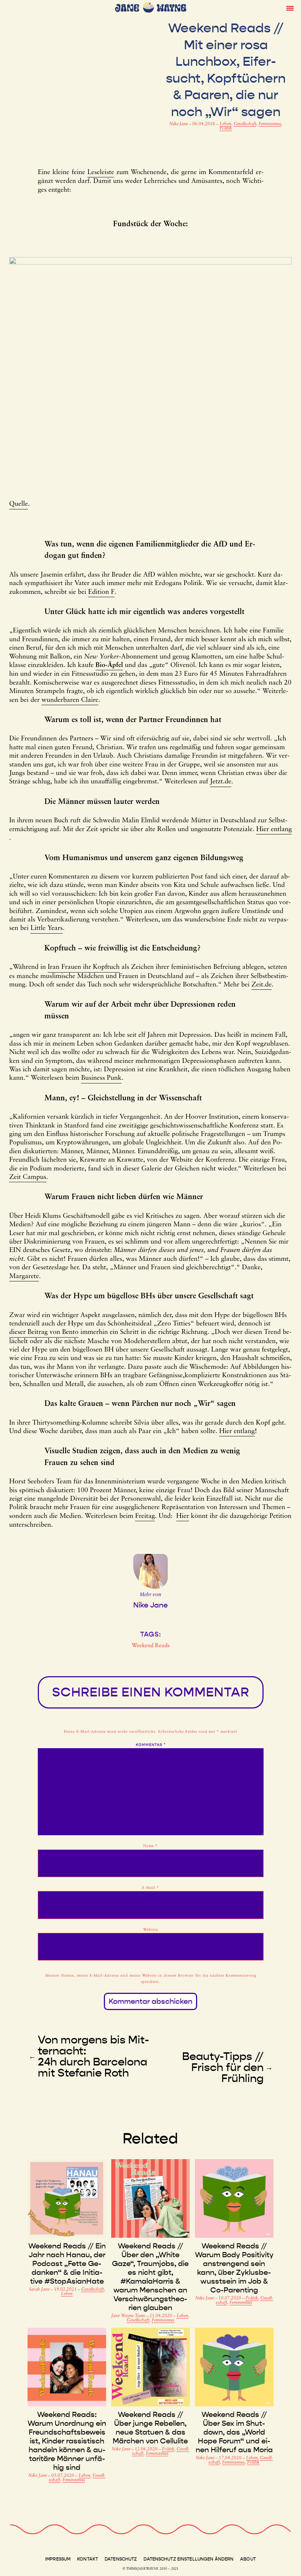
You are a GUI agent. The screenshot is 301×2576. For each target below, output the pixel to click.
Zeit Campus (28, 1177)
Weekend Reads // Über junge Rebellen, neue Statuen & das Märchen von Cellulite (150, 2428)
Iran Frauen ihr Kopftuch (84, 967)
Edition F (101, 592)
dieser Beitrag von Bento (44, 1332)
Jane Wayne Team (129, 2316)
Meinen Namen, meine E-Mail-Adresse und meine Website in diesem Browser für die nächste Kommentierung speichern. (151, 1979)
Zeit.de (262, 985)
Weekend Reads (151, 1646)
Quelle (19, 504)
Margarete (24, 1277)
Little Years (47, 928)
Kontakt (88, 2559)
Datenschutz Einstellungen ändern (188, 2559)
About (248, 2559)
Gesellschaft (245, 124)
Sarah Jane (40, 2290)
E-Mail (151, 1888)
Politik (226, 129)
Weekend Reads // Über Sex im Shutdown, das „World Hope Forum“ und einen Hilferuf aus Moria (234, 2432)
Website (150, 1930)
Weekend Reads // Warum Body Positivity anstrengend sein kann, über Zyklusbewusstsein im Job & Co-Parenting (234, 2268)
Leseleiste (101, 173)
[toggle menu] (290, 8)
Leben (225, 124)
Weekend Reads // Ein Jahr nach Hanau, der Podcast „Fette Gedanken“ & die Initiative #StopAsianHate (67, 2263)
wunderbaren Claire (70, 700)
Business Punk (101, 1078)
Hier (183, 1516)
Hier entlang (274, 830)
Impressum (58, 2559)
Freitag (145, 1516)
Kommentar (151, 1745)
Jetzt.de (221, 782)
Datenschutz (121, 2559)
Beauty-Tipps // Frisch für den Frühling (223, 2067)
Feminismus (270, 124)
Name (150, 1846)
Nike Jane (179, 124)
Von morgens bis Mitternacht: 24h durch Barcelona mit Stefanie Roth (93, 2056)
